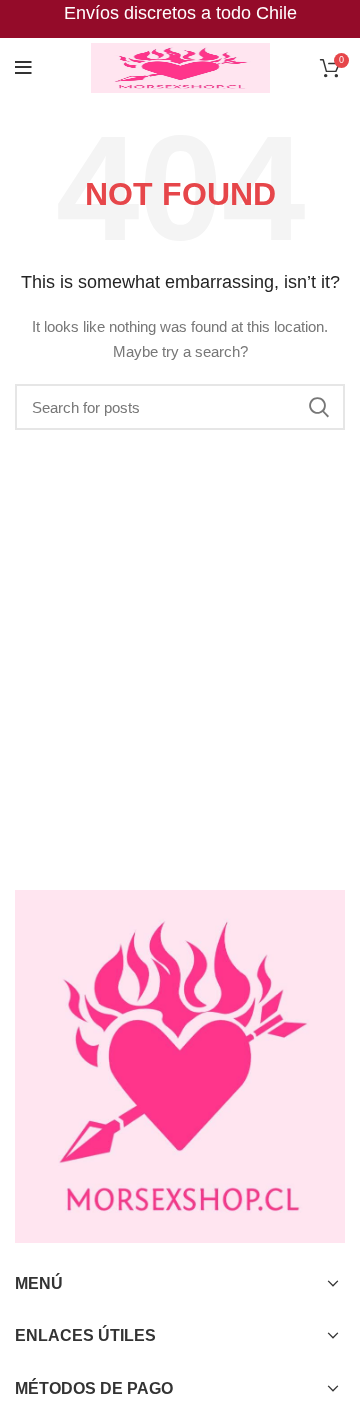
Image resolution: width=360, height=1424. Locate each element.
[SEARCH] (318, 407)
